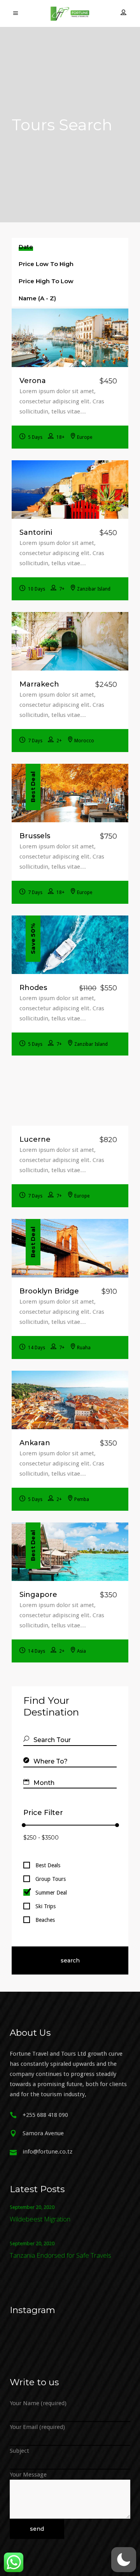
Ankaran (35, 1443)
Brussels (35, 836)
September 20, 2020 (32, 2207)
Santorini (36, 532)
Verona (33, 381)
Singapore (38, 1595)
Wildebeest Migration (40, 2219)
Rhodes (33, 988)
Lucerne (35, 1139)
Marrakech (39, 684)
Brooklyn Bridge (49, 1291)
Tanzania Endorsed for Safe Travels (60, 2255)
